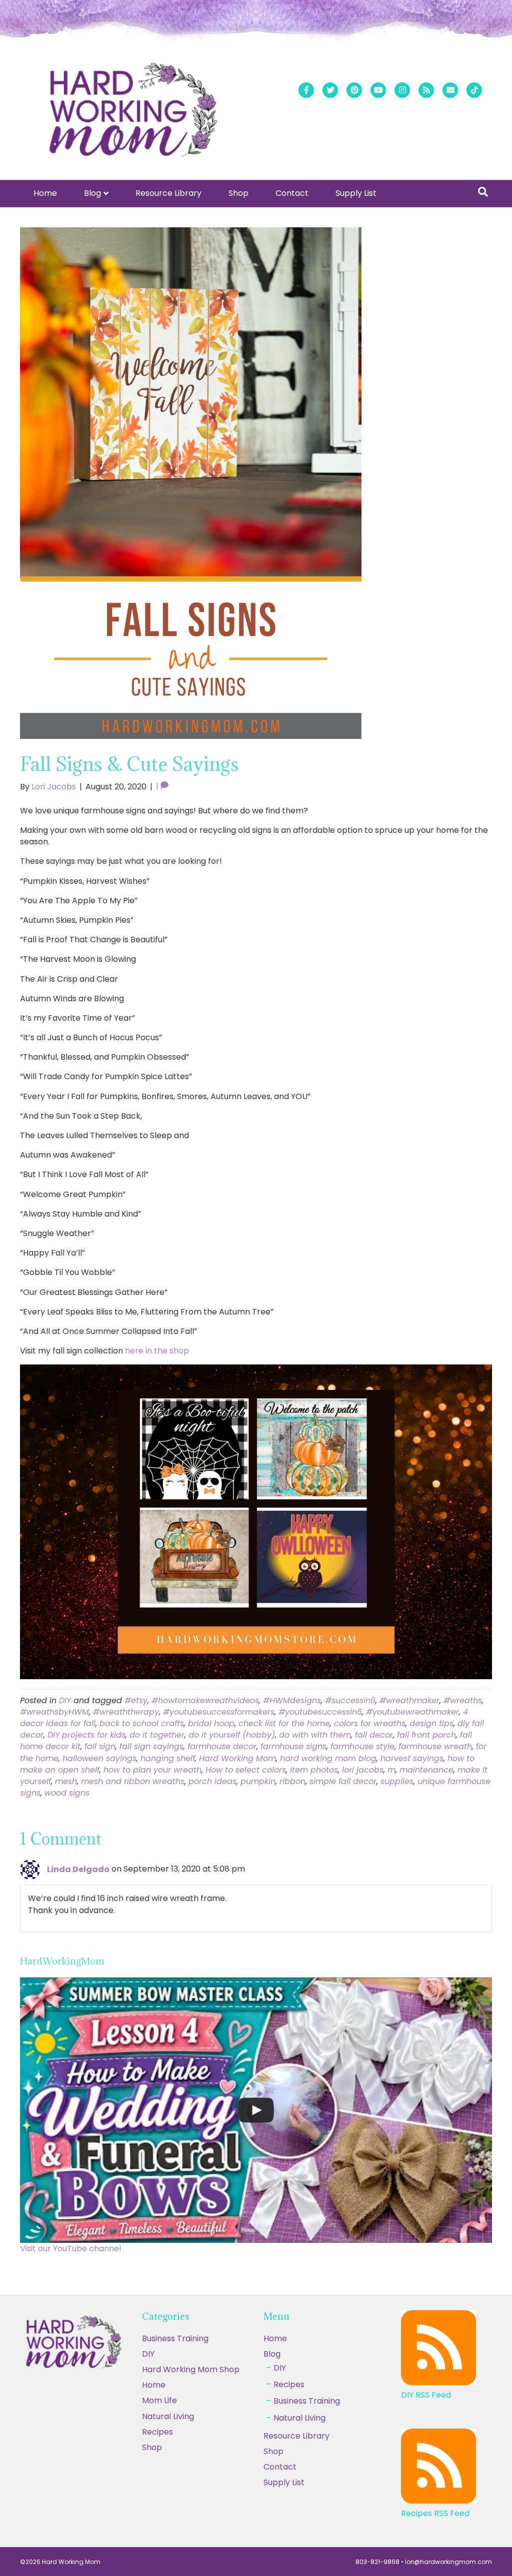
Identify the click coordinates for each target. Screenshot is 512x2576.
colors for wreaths (370, 1723)
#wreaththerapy (126, 1712)
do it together (157, 1735)
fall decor (374, 1735)
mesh (66, 1781)
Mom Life (159, 2400)
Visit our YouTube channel (70, 2249)
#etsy (136, 1700)
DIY (65, 1700)
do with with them (315, 1735)
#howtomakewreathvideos (205, 1700)
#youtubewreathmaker (412, 1712)
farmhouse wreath (435, 1746)
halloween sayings (99, 1758)
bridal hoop (211, 1723)
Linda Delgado (78, 1869)
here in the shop (157, 1351)
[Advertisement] (256, 2502)
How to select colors (246, 1770)
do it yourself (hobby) (232, 1735)
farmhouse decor (222, 1746)
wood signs (67, 1793)
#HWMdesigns (292, 1700)
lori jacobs (363, 1770)
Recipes (289, 2384)
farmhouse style (362, 1746)
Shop (238, 193)
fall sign (100, 1746)
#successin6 (350, 1700)
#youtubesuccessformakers (219, 1712)
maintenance (426, 1770)
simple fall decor (343, 1781)
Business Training (175, 2338)
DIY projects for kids (86, 1735)
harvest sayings (412, 1758)
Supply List (356, 193)
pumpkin (258, 1781)
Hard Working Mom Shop (191, 2369)
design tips (431, 1723)
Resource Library (168, 193)
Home (45, 193)
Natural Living (168, 2416)
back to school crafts (142, 1723)
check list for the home (284, 1723)
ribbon (292, 1781)
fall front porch (426, 1735)
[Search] (483, 192)
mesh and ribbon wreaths (133, 1781)
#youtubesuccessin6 (320, 1712)
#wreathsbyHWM (54, 1712)
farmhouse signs (293, 1746)
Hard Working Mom (237, 1758)
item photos (314, 1770)
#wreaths (463, 1700)
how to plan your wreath (152, 1770)
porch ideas (212, 1781)
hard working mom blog (328, 1758)
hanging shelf (168, 1758)
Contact (292, 193)
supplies (397, 1781)
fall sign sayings (151, 1746)
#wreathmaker (409, 1700)
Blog (92, 193)
